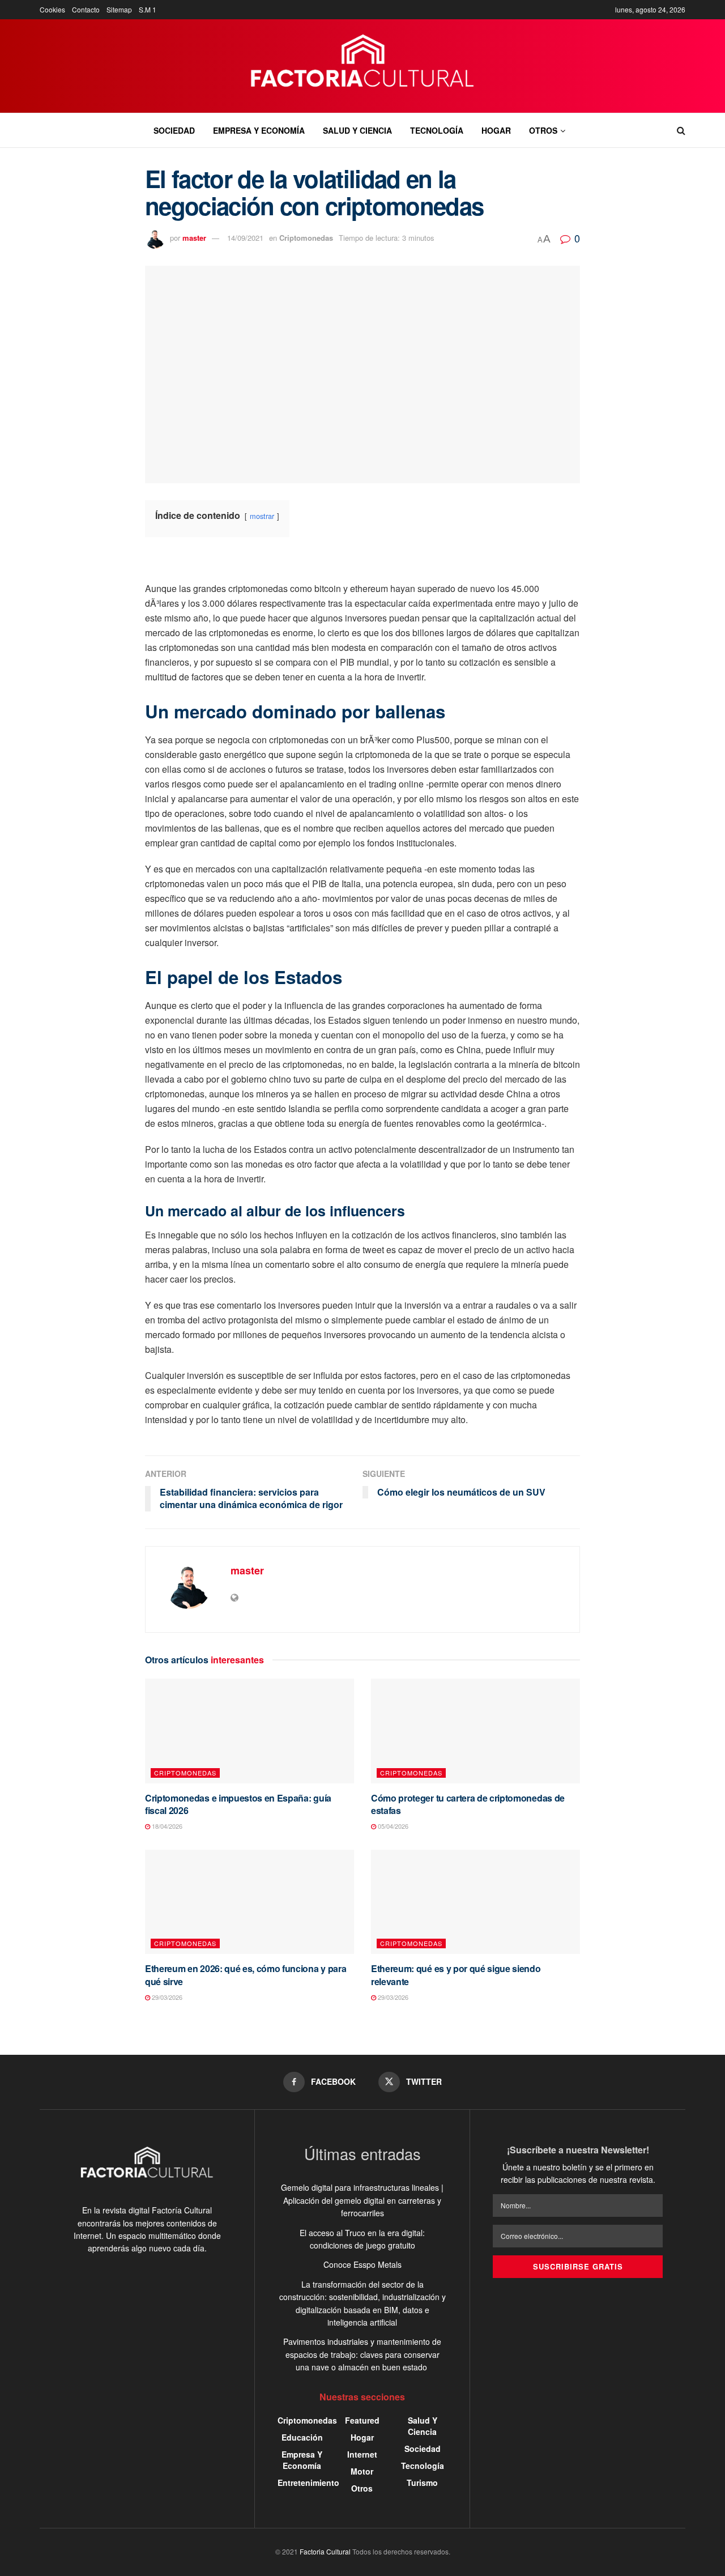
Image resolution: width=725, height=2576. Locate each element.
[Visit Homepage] (363, 66)
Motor (362, 2471)
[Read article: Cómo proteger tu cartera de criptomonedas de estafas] (475, 1731)
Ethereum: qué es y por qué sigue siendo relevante (456, 1975)
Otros (543, 130)
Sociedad (174, 130)
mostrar (262, 516)
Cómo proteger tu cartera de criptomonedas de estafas (468, 1804)
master (194, 238)
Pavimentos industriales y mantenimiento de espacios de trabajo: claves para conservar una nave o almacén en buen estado (362, 2354)
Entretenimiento (308, 2483)
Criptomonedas (306, 238)
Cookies (52, 9)
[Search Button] (681, 130)
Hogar (496, 130)
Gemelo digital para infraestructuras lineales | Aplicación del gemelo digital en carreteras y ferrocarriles (362, 2200)
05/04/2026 (392, 1826)
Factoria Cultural (325, 2551)
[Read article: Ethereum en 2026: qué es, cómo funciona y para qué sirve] (250, 1902)
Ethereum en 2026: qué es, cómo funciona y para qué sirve (246, 1975)
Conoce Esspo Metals (362, 2264)
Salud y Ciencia (357, 130)
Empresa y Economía (259, 130)
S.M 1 (148, 9)
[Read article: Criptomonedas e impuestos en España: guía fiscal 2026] (250, 1731)
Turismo (422, 2483)
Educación (302, 2437)
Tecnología (437, 130)
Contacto (86, 9)
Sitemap (119, 9)
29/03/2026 (166, 1997)
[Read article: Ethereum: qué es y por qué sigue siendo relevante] (475, 1902)
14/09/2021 (245, 238)
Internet (362, 2454)
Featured (362, 2420)
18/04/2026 (166, 1826)
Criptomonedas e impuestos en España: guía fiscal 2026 (238, 1804)
